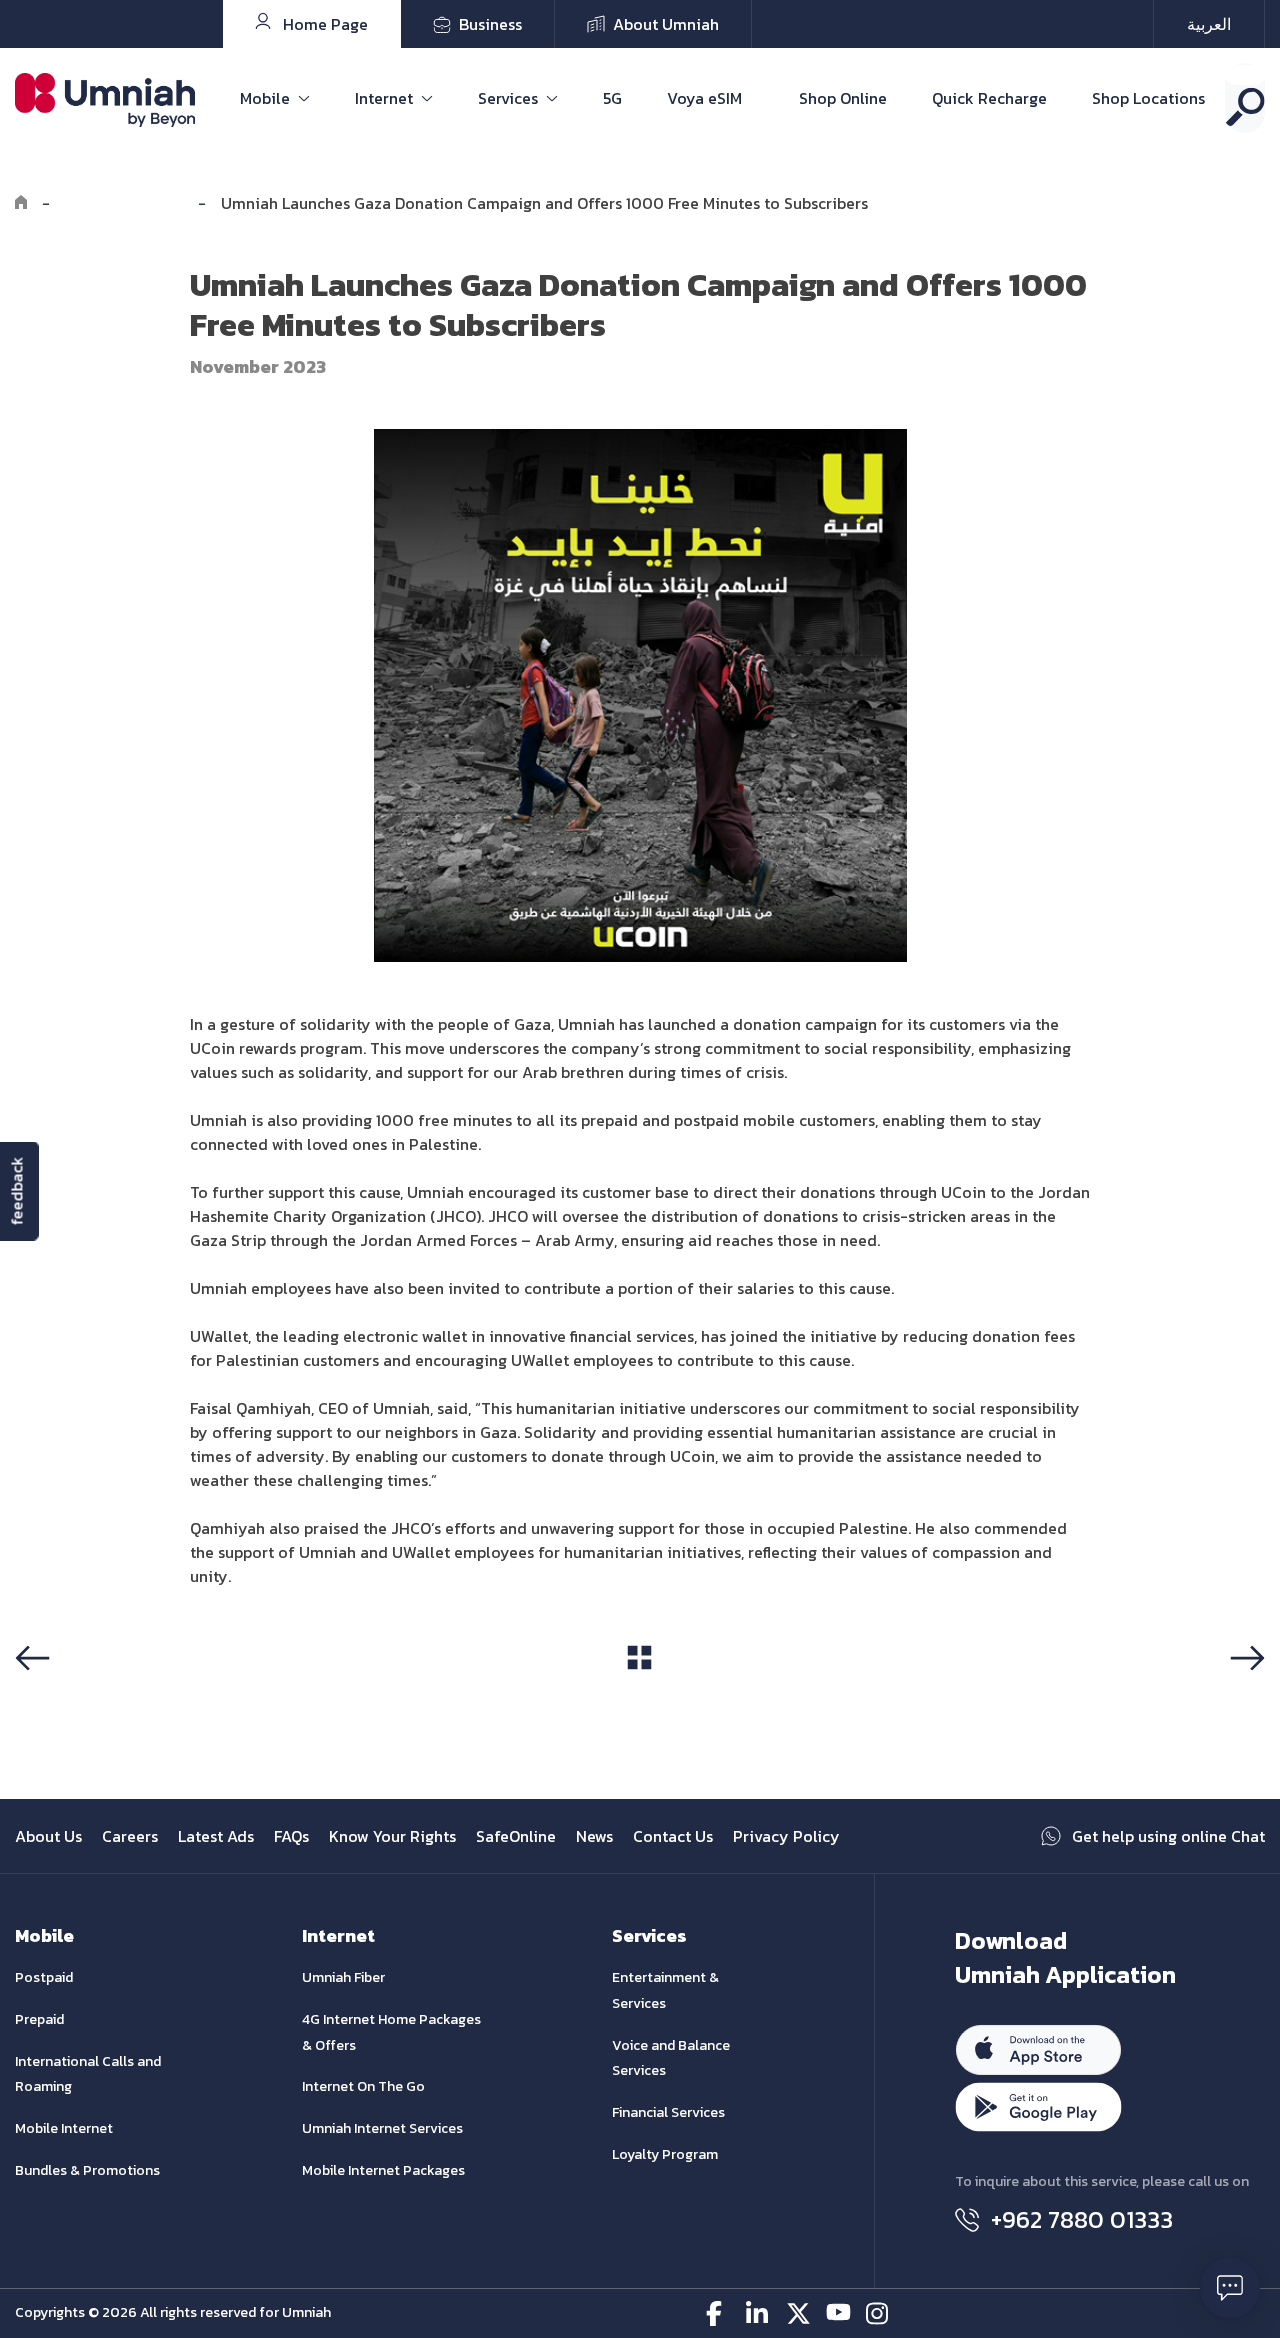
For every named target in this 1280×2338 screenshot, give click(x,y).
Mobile (265, 98)
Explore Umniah (124, 203)
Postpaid (44, 1977)
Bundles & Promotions (87, 2170)
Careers (130, 1836)
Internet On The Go (363, 2086)
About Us (48, 1836)
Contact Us (673, 1836)
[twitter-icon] (798, 2313)
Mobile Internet (64, 2128)
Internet (384, 98)
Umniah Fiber (343, 1977)
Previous (53, 1696)
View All (639, 1695)
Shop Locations (1148, 98)
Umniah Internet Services (382, 2128)
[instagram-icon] (878, 2313)
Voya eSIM (704, 98)
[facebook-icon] (718, 2313)
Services (508, 98)
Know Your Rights (392, 1836)
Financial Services (668, 2112)
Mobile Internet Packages (383, 2170)
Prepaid (39, 2019)
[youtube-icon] (838, 2313)
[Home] (21, 203)
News (594, 1836)
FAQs (291, 1836)
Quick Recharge (989, 98)
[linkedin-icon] (758, 2313)
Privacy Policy (786, 1836)
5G (612, 98)
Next (1244, 1696)
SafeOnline (516, 1836)
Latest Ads (216, 1836)
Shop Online (843, 98)
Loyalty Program (665, 2154)
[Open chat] (1230, 2288)
